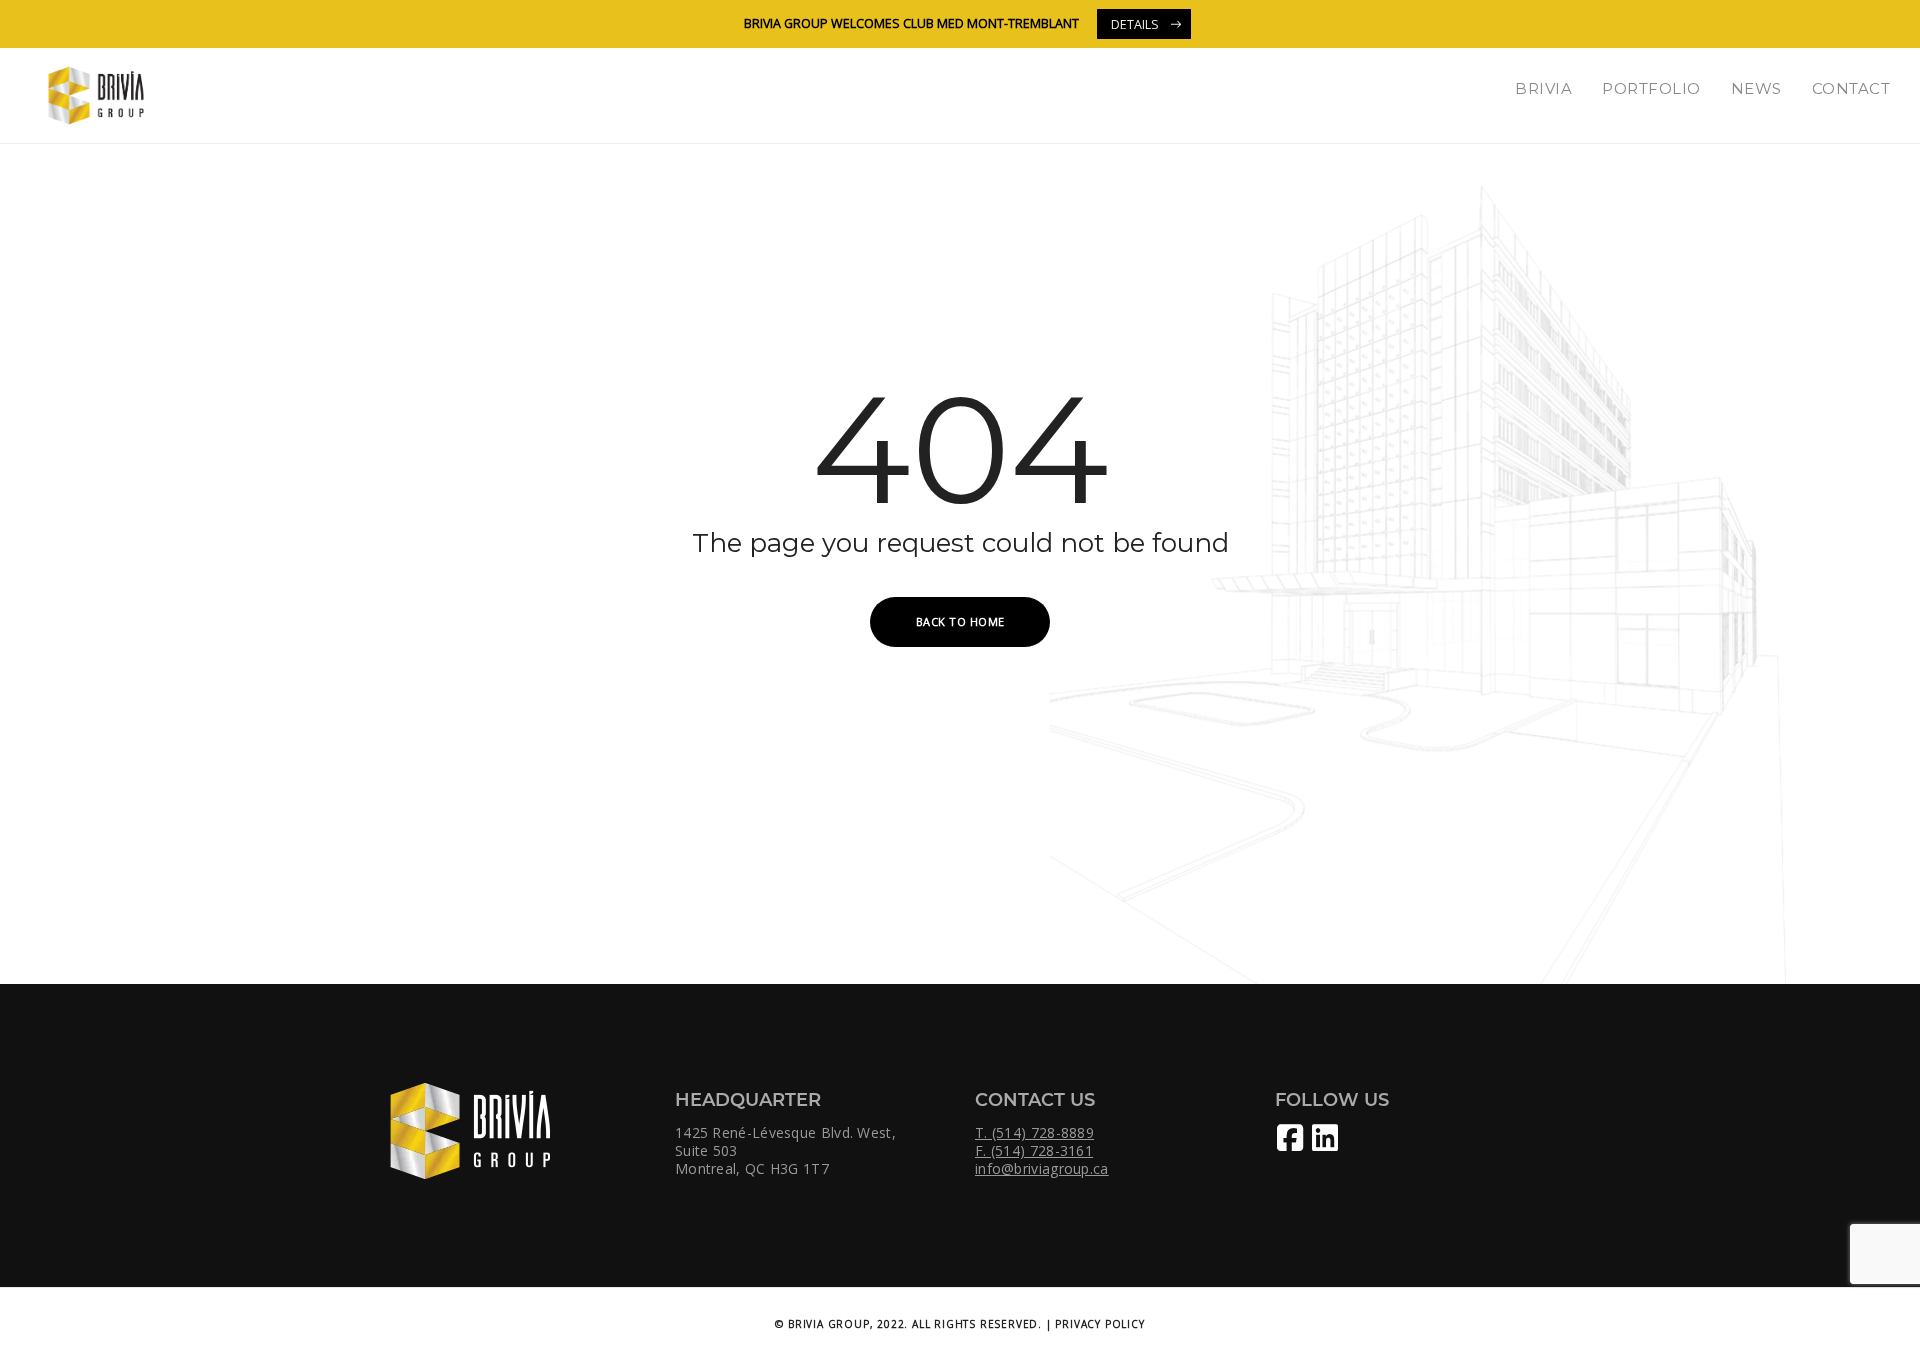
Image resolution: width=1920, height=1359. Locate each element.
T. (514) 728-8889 (1034, 1133)
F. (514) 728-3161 (1034, 1151)
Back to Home (960, 621)
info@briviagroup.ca (1042, 1169)
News (1756, 88)
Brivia (1543, 88)
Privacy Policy (1099, 1324)
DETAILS (1135, 24)
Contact (1851, 88)
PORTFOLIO (1651, 88)
